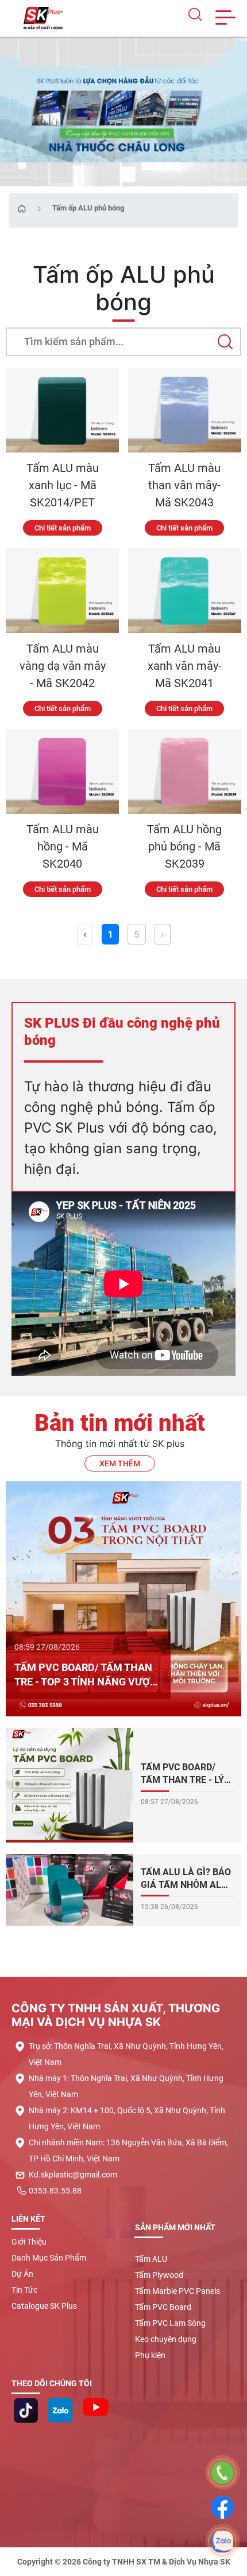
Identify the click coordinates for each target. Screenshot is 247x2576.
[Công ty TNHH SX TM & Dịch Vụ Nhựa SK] (43, 18)
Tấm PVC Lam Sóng (170, 2323)
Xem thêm (120, 1463)
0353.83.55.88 (55, 2191)
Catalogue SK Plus (44, 2306)
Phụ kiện (150, 2355)
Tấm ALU (151, 2259)
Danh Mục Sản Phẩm (49, 2258)
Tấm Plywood (159, 2275)
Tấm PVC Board (163, 2307)
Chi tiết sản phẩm (63, 528)
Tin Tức (24, 2290)
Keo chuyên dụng (166, 2339)
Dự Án (22, 2274)
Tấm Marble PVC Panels (177, 2291)
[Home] (22, 208)
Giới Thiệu (29, 2242)
